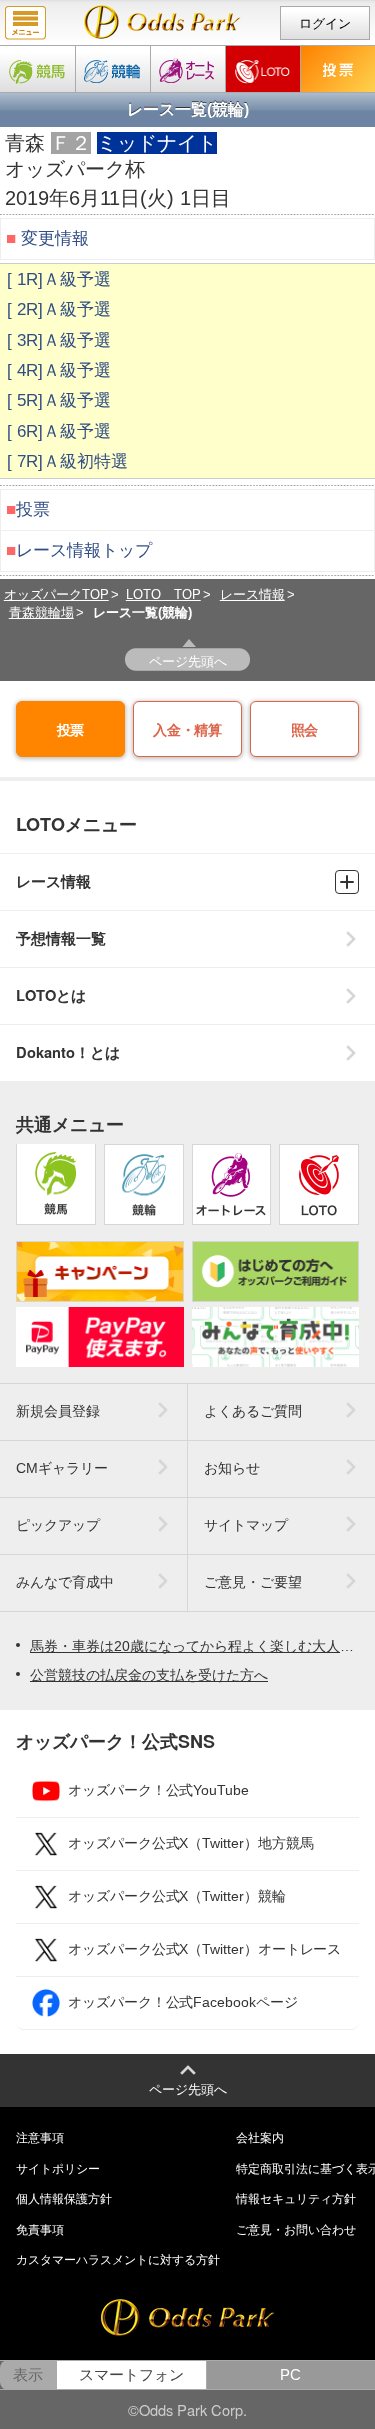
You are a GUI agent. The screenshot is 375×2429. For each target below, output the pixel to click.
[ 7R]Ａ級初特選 (67, 461)
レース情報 (252, 594)
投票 (33, 509)
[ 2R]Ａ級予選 (59, 309)
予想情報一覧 (61, 938)
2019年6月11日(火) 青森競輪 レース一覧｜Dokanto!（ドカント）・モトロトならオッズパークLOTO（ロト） (162, 22)
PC (290, 2375)
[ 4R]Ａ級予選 (59, 370)
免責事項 (40, 2230)
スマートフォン (131, 2375)
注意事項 (40, 2138)
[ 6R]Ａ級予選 (59, 431)
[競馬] (37, 69)
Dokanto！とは (68, 1052)
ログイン (325, 23)
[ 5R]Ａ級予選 (59, 400)
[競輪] (113, 69)
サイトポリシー (58, 2169)
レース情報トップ (84, 550)
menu (25, 23)
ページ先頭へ (188, 660)
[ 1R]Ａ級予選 (59, 279)
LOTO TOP (163, 594)
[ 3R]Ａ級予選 (59, 340)
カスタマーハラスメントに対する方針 (118, 2260)
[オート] (188, 69)
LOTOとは (51, 995)
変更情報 (55, 238)
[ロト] (263, 69)
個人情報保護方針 (64, 2199)
